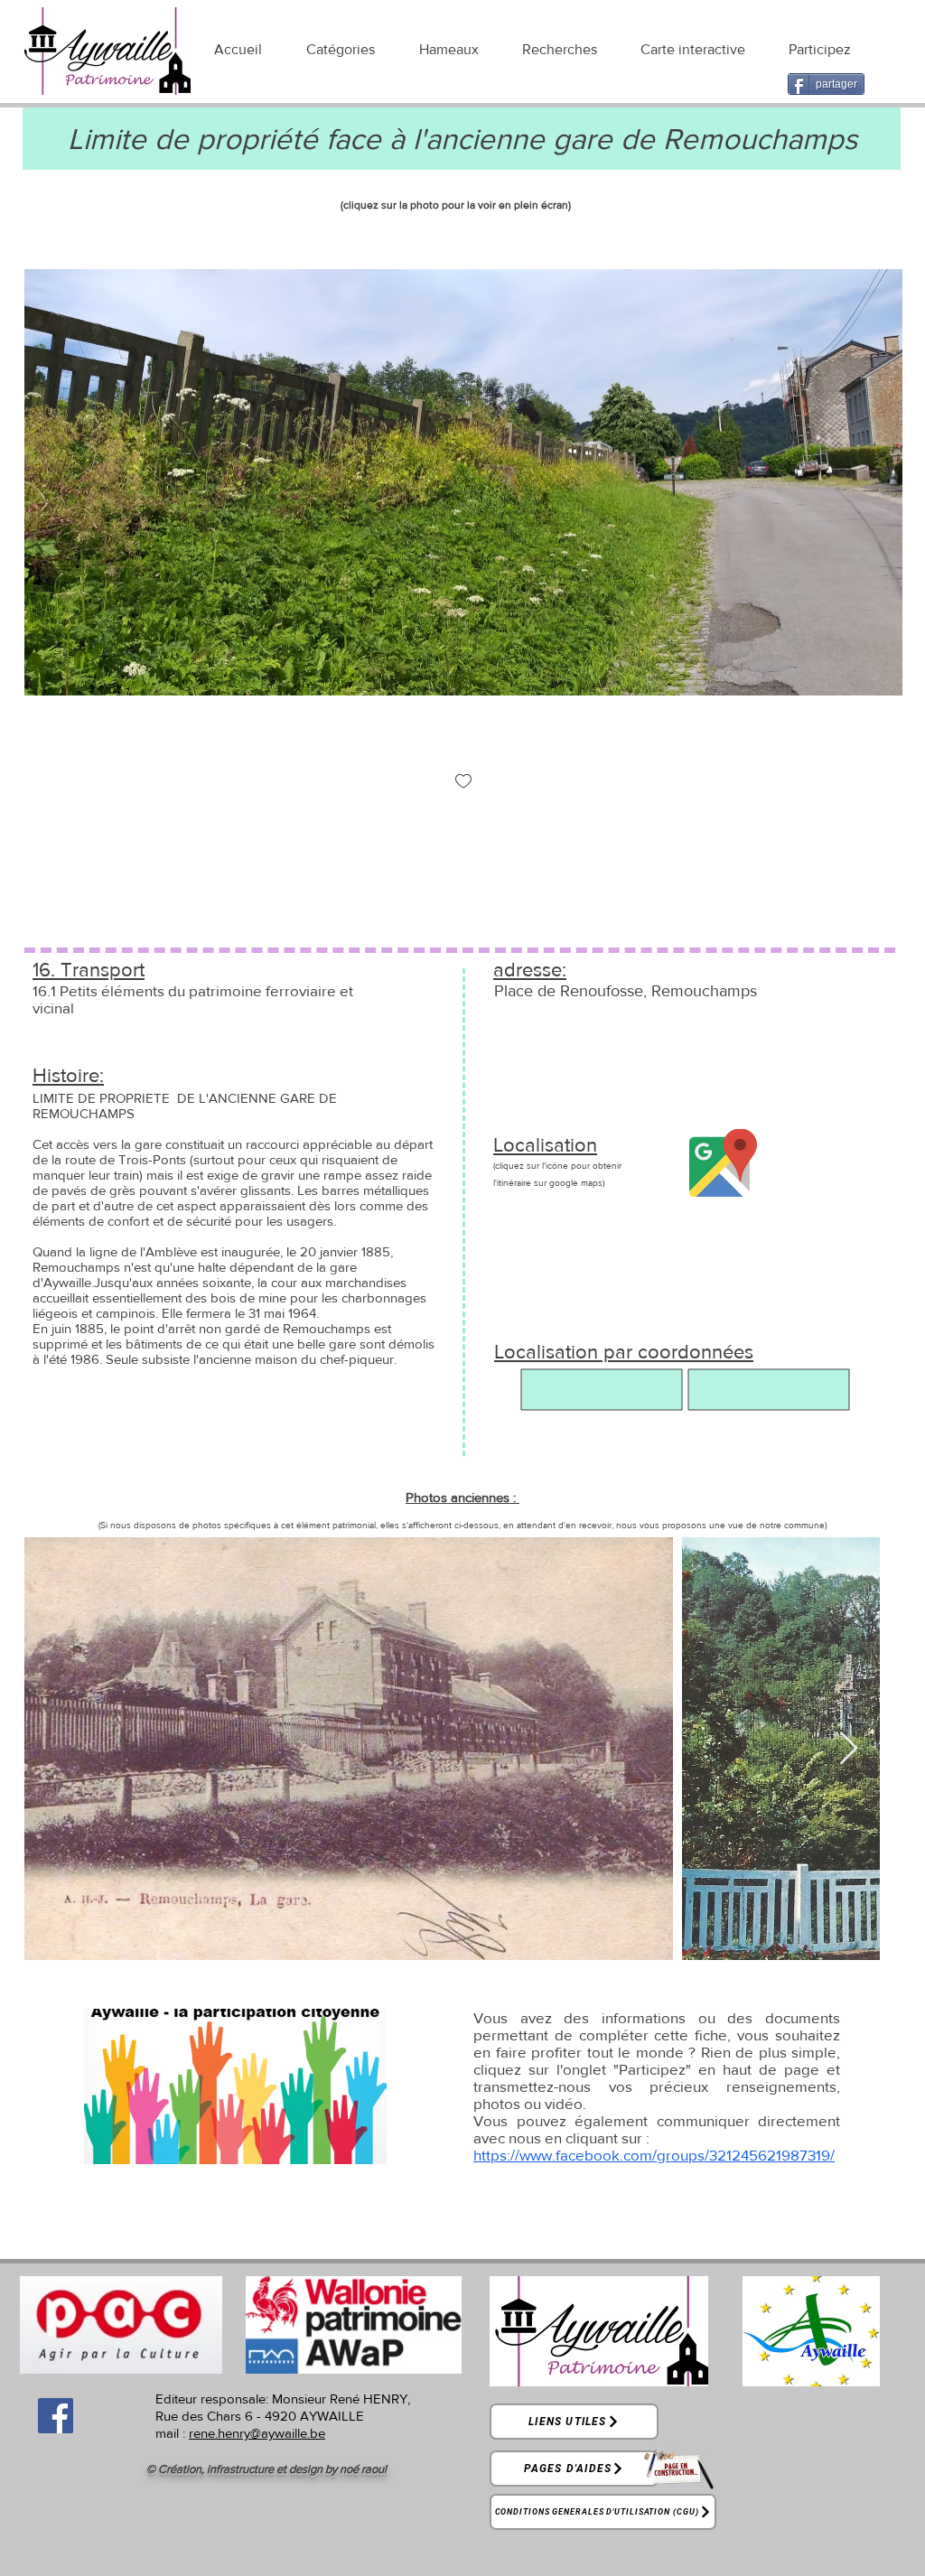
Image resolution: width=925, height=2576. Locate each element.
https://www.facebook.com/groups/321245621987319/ (654, 2155)
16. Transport (89, 970)
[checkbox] (463, 783)
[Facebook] (56, 2416)
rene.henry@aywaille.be (257, 2433)
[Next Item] (849, 1749)
